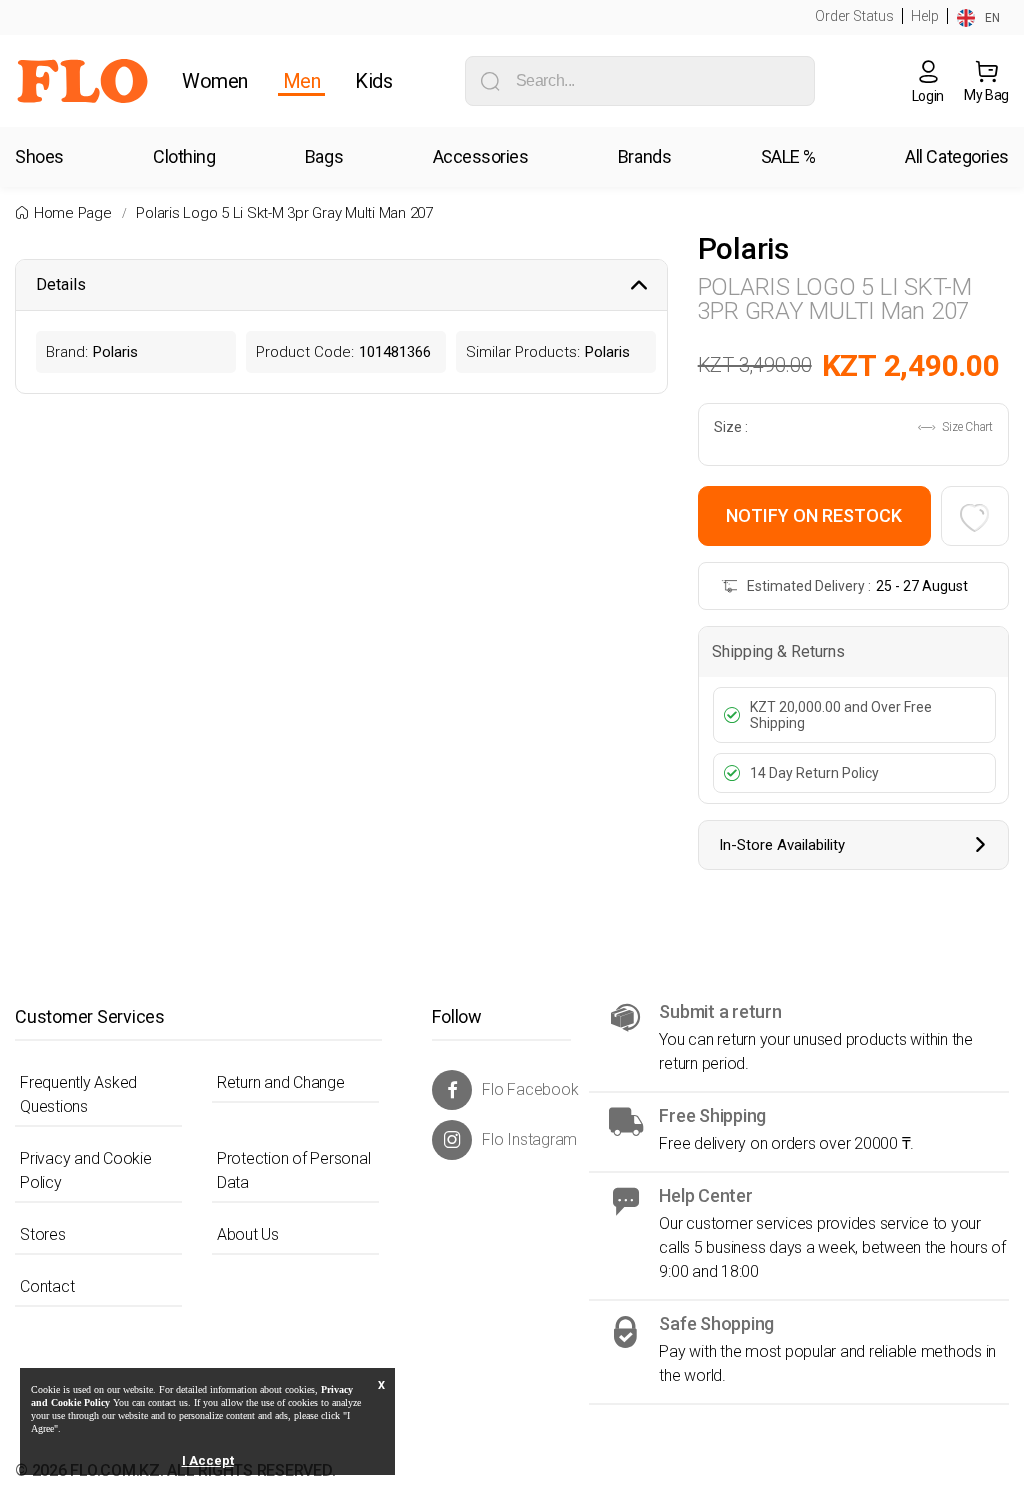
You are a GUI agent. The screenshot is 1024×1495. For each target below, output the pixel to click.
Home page (73, 213)
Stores (43, 1234)
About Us (248, 1234)
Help (925, 16)
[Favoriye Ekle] (975, 516)
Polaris (743, 249)
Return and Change (281, 1082)
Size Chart (966, 427)
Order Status (854, 16)
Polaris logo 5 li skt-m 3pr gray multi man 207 (284, 213)
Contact (47, 1286)
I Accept (208, 1460)
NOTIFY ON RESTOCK (814, 515)
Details (61, 284)
